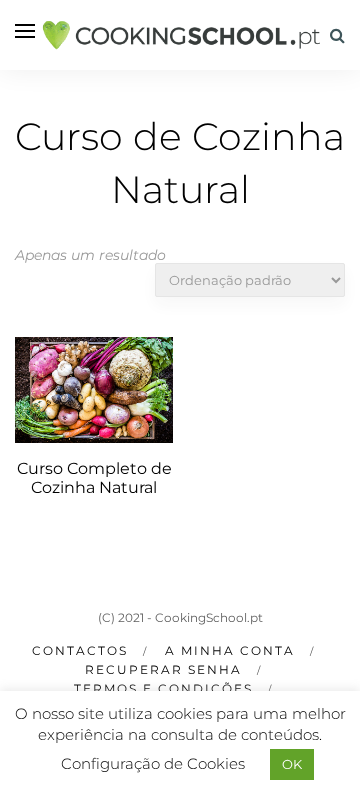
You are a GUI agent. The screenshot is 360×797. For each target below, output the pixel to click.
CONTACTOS (80, 650)
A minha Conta (230, 650)
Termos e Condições (163, 688)
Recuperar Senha (163, 669)
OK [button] (292, 764)
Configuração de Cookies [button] (153, 763)
